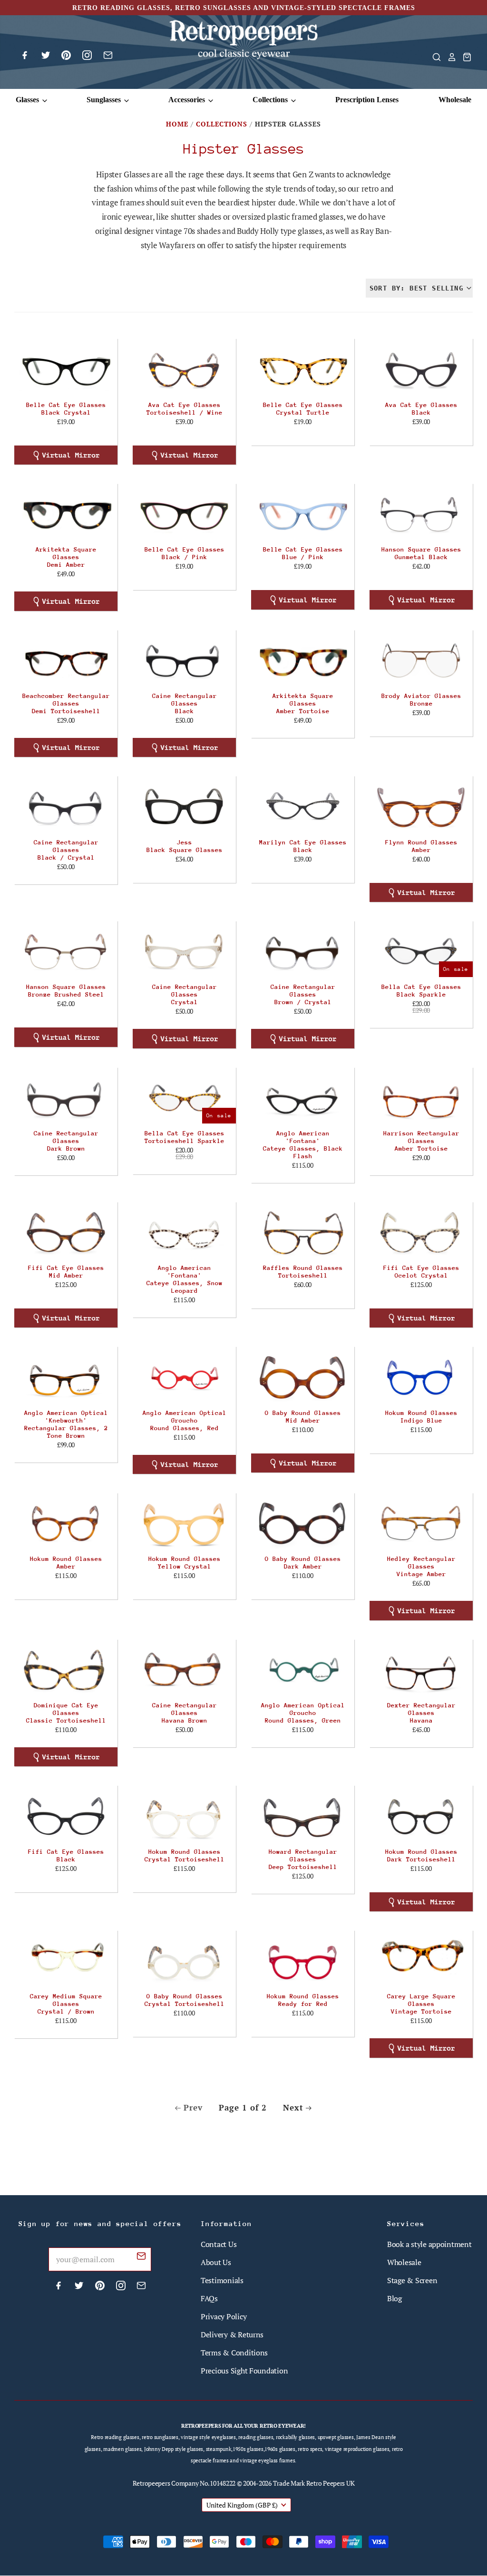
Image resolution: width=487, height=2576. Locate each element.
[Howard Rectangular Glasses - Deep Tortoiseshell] (303, 1816)
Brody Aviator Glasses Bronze (421, 700)
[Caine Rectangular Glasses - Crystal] (184, 951)
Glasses (28, 100)
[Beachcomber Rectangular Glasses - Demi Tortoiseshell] (66, 660)
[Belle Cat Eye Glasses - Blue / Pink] (303, 514)
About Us (216, 2262)
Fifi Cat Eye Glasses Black (66, 1855)
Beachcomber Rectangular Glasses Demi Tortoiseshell (66, 703)
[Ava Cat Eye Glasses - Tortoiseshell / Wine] (184, 369)
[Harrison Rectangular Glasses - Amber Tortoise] (421, 1098)
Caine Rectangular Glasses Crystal (185, 994)
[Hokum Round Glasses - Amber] (66, 1523)
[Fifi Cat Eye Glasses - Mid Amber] (66, 1232)
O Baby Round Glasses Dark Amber (303, 1563)
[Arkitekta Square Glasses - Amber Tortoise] (303, 660)
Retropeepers (151, 2483)
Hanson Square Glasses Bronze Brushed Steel (66, 991)
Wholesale (455, 100)
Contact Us (219, 2244)
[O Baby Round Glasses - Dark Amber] (303, 1523)
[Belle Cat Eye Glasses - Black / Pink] (184, 514)
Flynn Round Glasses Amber (421, 846)
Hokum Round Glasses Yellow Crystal (185, 1563)
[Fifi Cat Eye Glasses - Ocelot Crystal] (421, 1232)
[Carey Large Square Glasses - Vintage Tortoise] (421, 1961)
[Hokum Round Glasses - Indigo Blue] (421, 1377)
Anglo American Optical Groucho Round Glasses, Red (185, 1420)
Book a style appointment (429, 2244)
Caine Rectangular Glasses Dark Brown (66, 1141)
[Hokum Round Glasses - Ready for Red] (303, 1961)
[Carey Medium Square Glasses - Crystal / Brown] (66, 1961)
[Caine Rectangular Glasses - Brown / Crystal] (303, 951)
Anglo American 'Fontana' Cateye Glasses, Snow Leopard (185, 1279)
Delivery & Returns (232, 2334)
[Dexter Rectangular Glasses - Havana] (421, 1670)
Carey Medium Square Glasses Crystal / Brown (66, 2004)
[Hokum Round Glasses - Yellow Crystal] (184, 1523)
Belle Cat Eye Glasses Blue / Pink (303, 553)
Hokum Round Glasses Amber (66, 1563)
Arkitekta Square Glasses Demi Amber (66, 557)
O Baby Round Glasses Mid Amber (303, 1417)
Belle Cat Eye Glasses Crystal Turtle (303, 409)
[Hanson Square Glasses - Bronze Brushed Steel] (66, 951)
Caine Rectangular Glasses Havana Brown (185, 1713)
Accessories (188, 100)
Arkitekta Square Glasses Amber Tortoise (303, 703)
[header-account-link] (449, 57)
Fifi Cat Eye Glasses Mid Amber (66, 1272)
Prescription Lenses (367, 100)
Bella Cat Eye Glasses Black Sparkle (421, 991)
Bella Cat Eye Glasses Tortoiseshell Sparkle (185, 1137)
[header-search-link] (434, 57)
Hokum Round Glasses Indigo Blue (421, 1417)
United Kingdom (242, 2505)
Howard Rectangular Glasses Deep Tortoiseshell (303, 1859)
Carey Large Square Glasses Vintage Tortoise (421, 2004)
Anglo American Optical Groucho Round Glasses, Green (303, 1713)
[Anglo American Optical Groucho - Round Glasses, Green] (303, 1670)
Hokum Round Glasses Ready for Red (303, 2000)
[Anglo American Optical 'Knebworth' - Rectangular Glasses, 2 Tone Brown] (66, 1377)
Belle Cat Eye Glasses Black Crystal (66, 409)
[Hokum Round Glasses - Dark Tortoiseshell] (421, 1816)
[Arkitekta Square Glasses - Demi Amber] (66, 514)
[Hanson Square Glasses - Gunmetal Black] (421, 514)
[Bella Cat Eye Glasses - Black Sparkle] (421, 951)
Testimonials (222, 2280)
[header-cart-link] (464, 57)
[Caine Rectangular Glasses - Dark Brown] (66, 1098)
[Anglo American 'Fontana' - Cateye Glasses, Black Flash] (303, 1098)
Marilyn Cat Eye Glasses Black (303, 846)
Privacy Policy (224, 2316)
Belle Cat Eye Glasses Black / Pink (185, 553)
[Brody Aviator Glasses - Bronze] (421, 660)
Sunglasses (105, 100)
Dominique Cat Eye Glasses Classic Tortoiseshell (66, 1713)
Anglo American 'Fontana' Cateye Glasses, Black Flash (303, 1145)
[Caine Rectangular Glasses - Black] (184, 660)
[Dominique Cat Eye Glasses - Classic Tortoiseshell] (66, 1670)
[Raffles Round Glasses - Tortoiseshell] (303, 1232)
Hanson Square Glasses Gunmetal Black (421, 553)
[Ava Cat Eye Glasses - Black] (421, 369)
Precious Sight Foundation (244, 2371)
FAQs (209, 2298)
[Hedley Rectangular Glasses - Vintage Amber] (421, 1523)
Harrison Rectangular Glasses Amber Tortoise (421, 1141)
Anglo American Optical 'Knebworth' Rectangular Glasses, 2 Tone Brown (66, 1424)
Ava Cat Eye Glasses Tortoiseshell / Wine (185, 409)
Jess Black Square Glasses (185, 846)
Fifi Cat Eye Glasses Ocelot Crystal (421, 1272)
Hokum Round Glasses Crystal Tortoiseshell (185, 1855)
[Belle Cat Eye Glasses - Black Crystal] (66, 369)
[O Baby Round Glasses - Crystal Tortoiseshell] (184, 1961)
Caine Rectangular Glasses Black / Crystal (66, 850)
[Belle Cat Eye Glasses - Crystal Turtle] (303, 369)
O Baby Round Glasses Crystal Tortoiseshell (185, 2000)
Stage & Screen (412, 2280)
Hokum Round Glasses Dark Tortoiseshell (421, 1855)
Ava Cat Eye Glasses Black (421, 409)
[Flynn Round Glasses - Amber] (421, 806)
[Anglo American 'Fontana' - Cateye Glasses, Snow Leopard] (184, 1232)
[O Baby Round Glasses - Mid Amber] (303, 1377)
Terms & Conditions (234, 2353)
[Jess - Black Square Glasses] (184, 806)
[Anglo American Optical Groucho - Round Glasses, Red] (184, 1377)
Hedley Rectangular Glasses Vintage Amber (421, 1566)
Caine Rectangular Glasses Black (185, 703)
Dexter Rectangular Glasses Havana (421, 1713)
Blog (394, 2298)
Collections (271, 100)
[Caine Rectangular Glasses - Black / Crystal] (66, 806)
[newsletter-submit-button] (141, 2257)
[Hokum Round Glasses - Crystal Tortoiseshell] (184, 1816)
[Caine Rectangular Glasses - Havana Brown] (184, 1670)
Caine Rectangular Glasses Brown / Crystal (303, 994)
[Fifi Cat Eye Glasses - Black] (66, 1816)
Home (177, 124)
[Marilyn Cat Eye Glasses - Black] (303, 806)
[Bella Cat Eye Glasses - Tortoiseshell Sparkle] (184, 1098)
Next (293, 2107)
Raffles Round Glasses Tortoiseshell (303, 1272)
